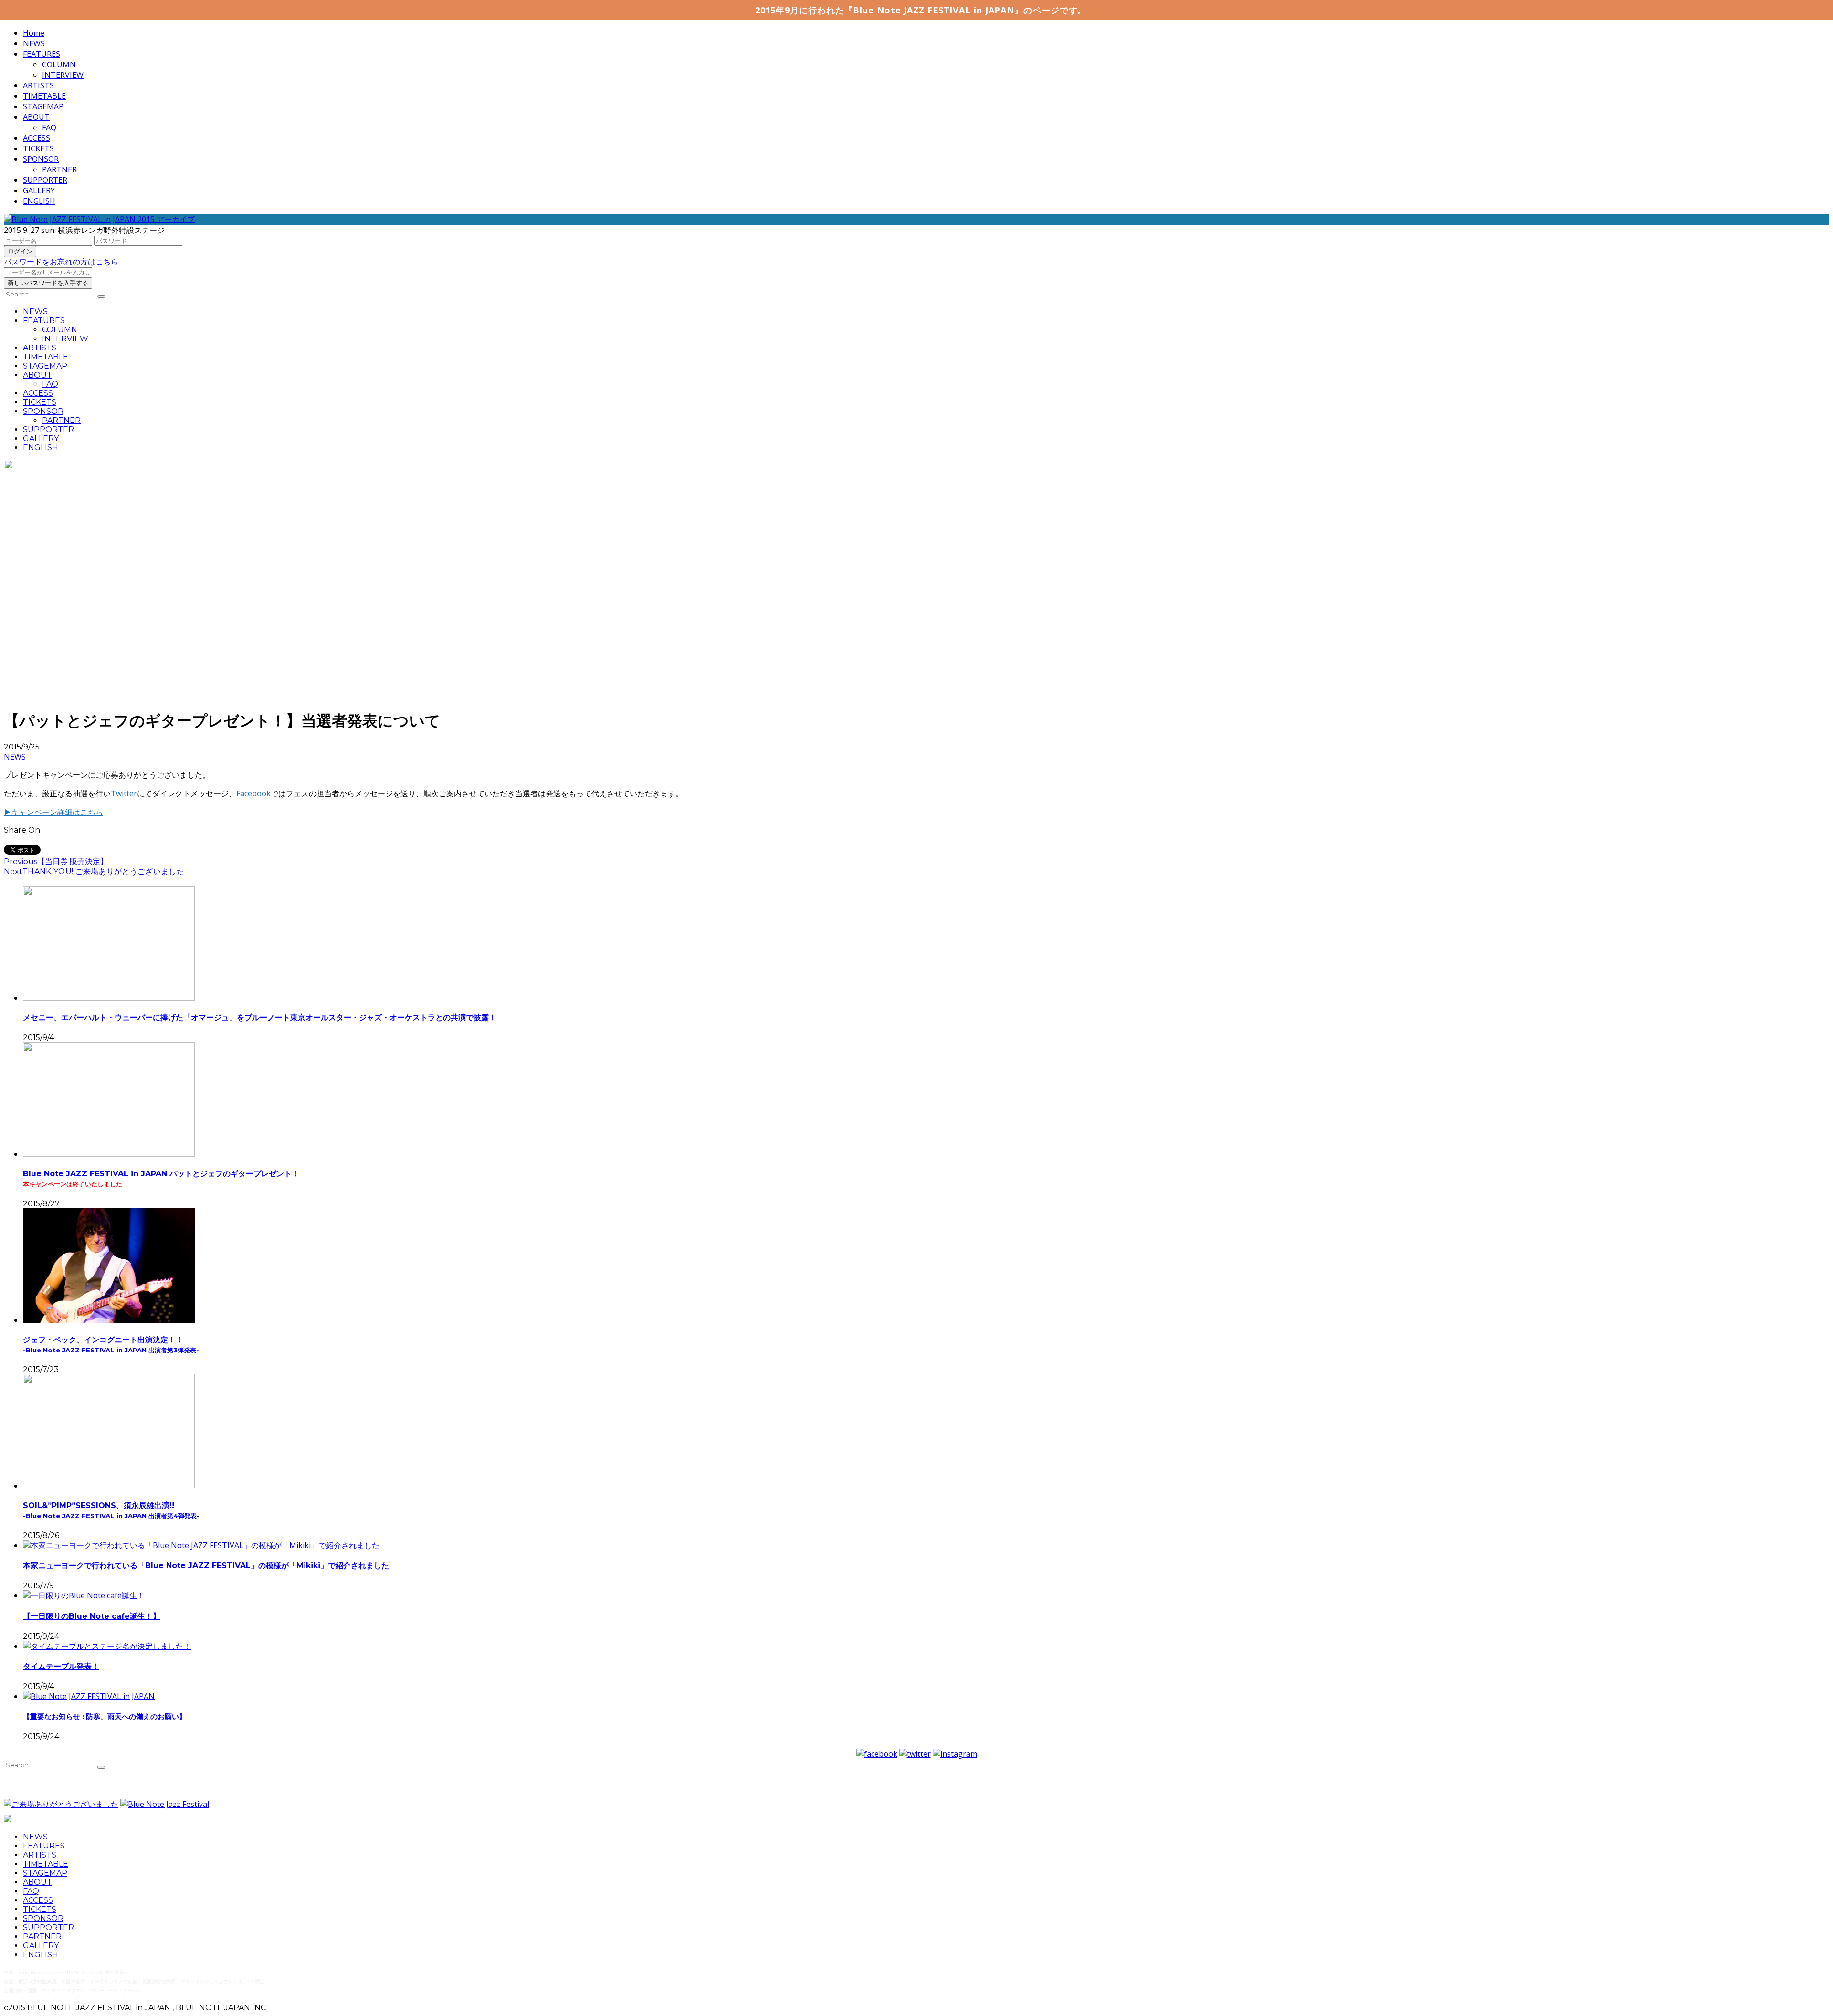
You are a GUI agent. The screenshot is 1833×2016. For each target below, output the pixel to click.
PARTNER (59, 169)
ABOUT (36, 117)
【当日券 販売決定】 (73, 861)
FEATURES (42, 54)
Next (13, 871)
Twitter (124, 793)
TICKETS (38, 148)
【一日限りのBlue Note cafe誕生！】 (92, 1616)
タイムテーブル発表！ (61, 1666)
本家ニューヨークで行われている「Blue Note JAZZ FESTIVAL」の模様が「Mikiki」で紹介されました (206, 1566)
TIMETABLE (44, 96)
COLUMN (59, 64)
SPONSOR (41, 159)
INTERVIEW (63, 75)
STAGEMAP (43, 106)
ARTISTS (38, 85)
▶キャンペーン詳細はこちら (53, 812)
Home (34, 33)
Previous (21, 861)
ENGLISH (39, 201)
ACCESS (37, 138)
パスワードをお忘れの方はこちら (61, 262)
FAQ (49, 127)
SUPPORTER (45, 180)
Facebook (253, 793)
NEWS (34, 43)
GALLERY (39, 190)
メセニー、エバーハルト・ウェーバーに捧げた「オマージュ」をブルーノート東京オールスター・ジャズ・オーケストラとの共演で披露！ (260, 1018)
